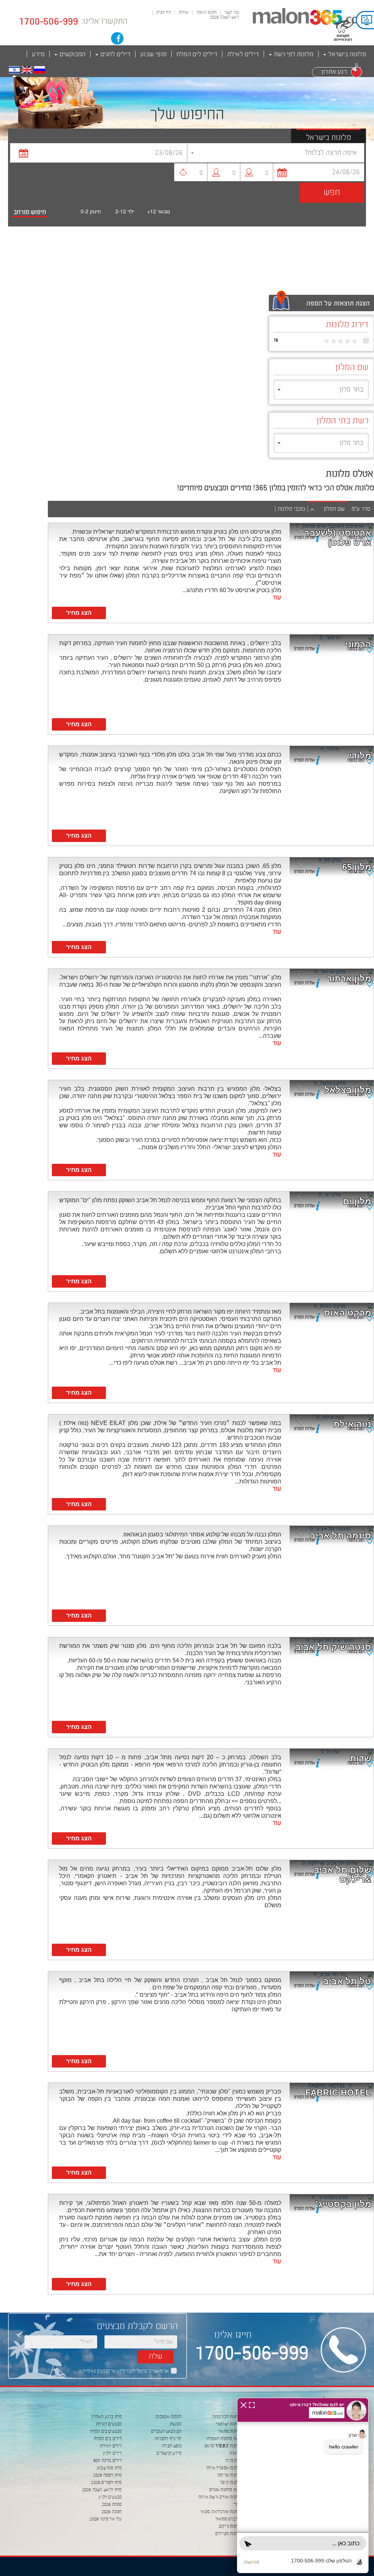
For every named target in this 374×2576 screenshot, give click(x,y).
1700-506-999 (49, 22)
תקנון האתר (206, 13)
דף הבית (164, 13)
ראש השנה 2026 (225, 18)
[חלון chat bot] (303, 2485)
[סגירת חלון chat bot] (244, 2404)
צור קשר (232, 13)
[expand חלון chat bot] (252, 2404)
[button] (14, 70)
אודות (184, 13)
